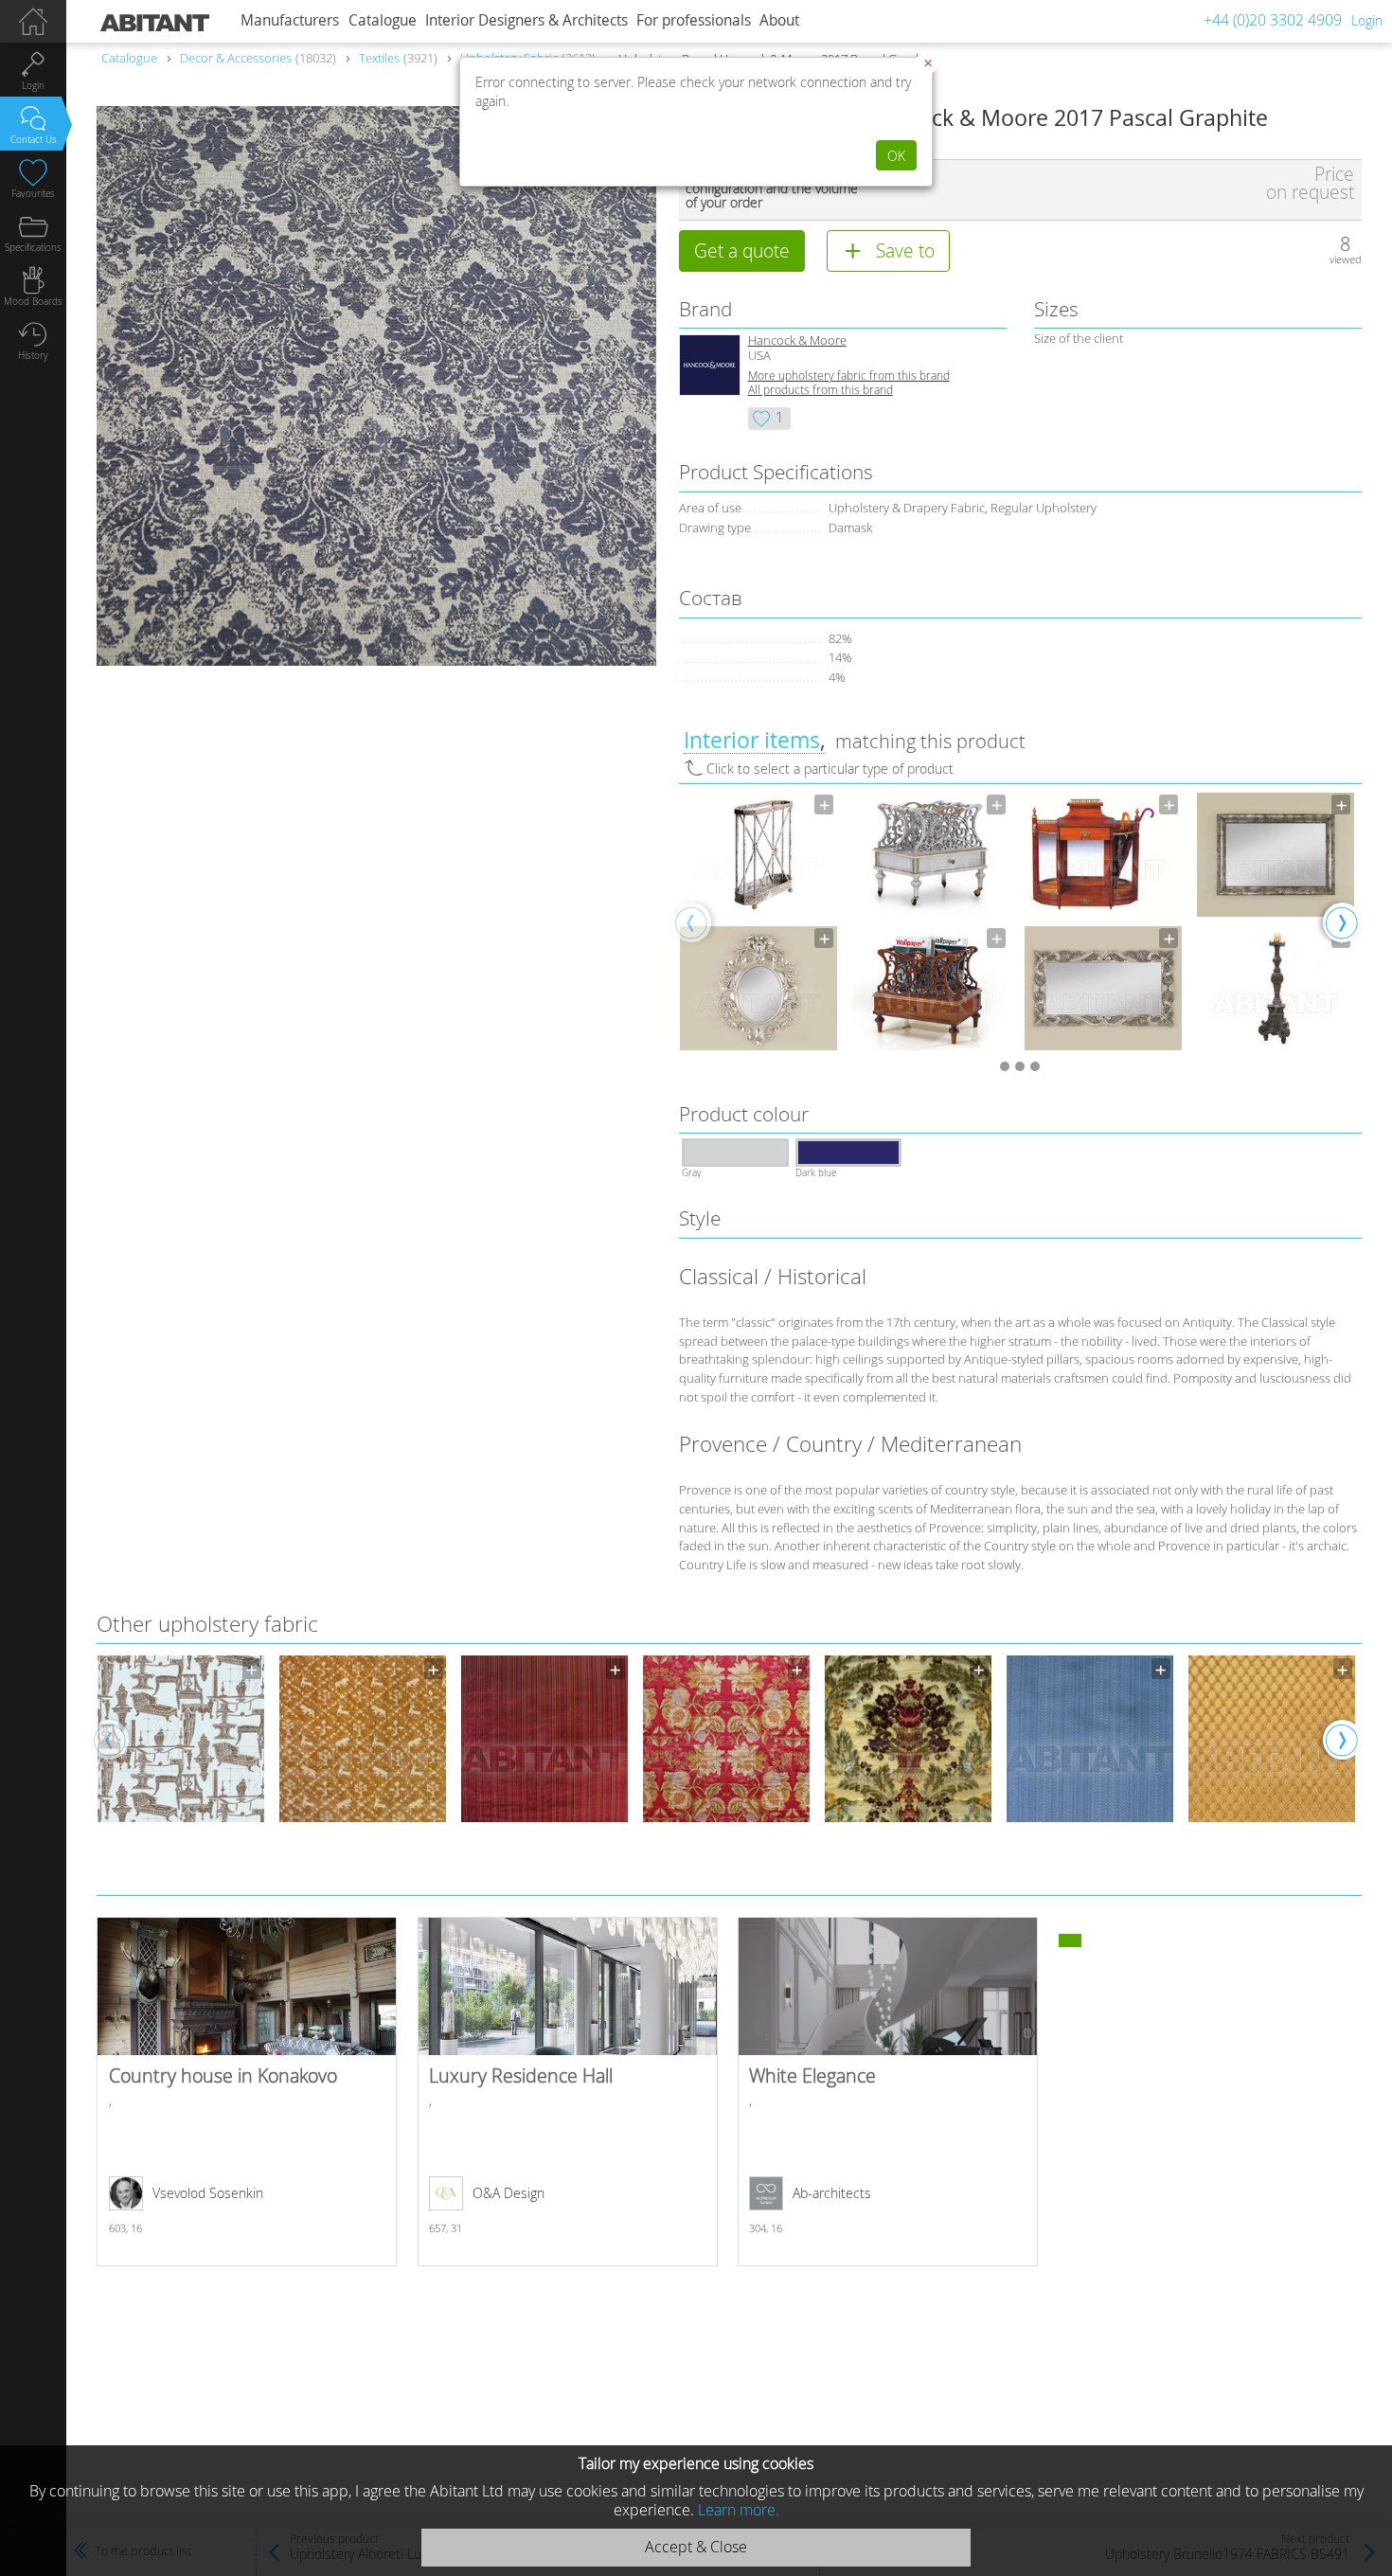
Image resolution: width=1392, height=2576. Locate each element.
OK (896, 156)
